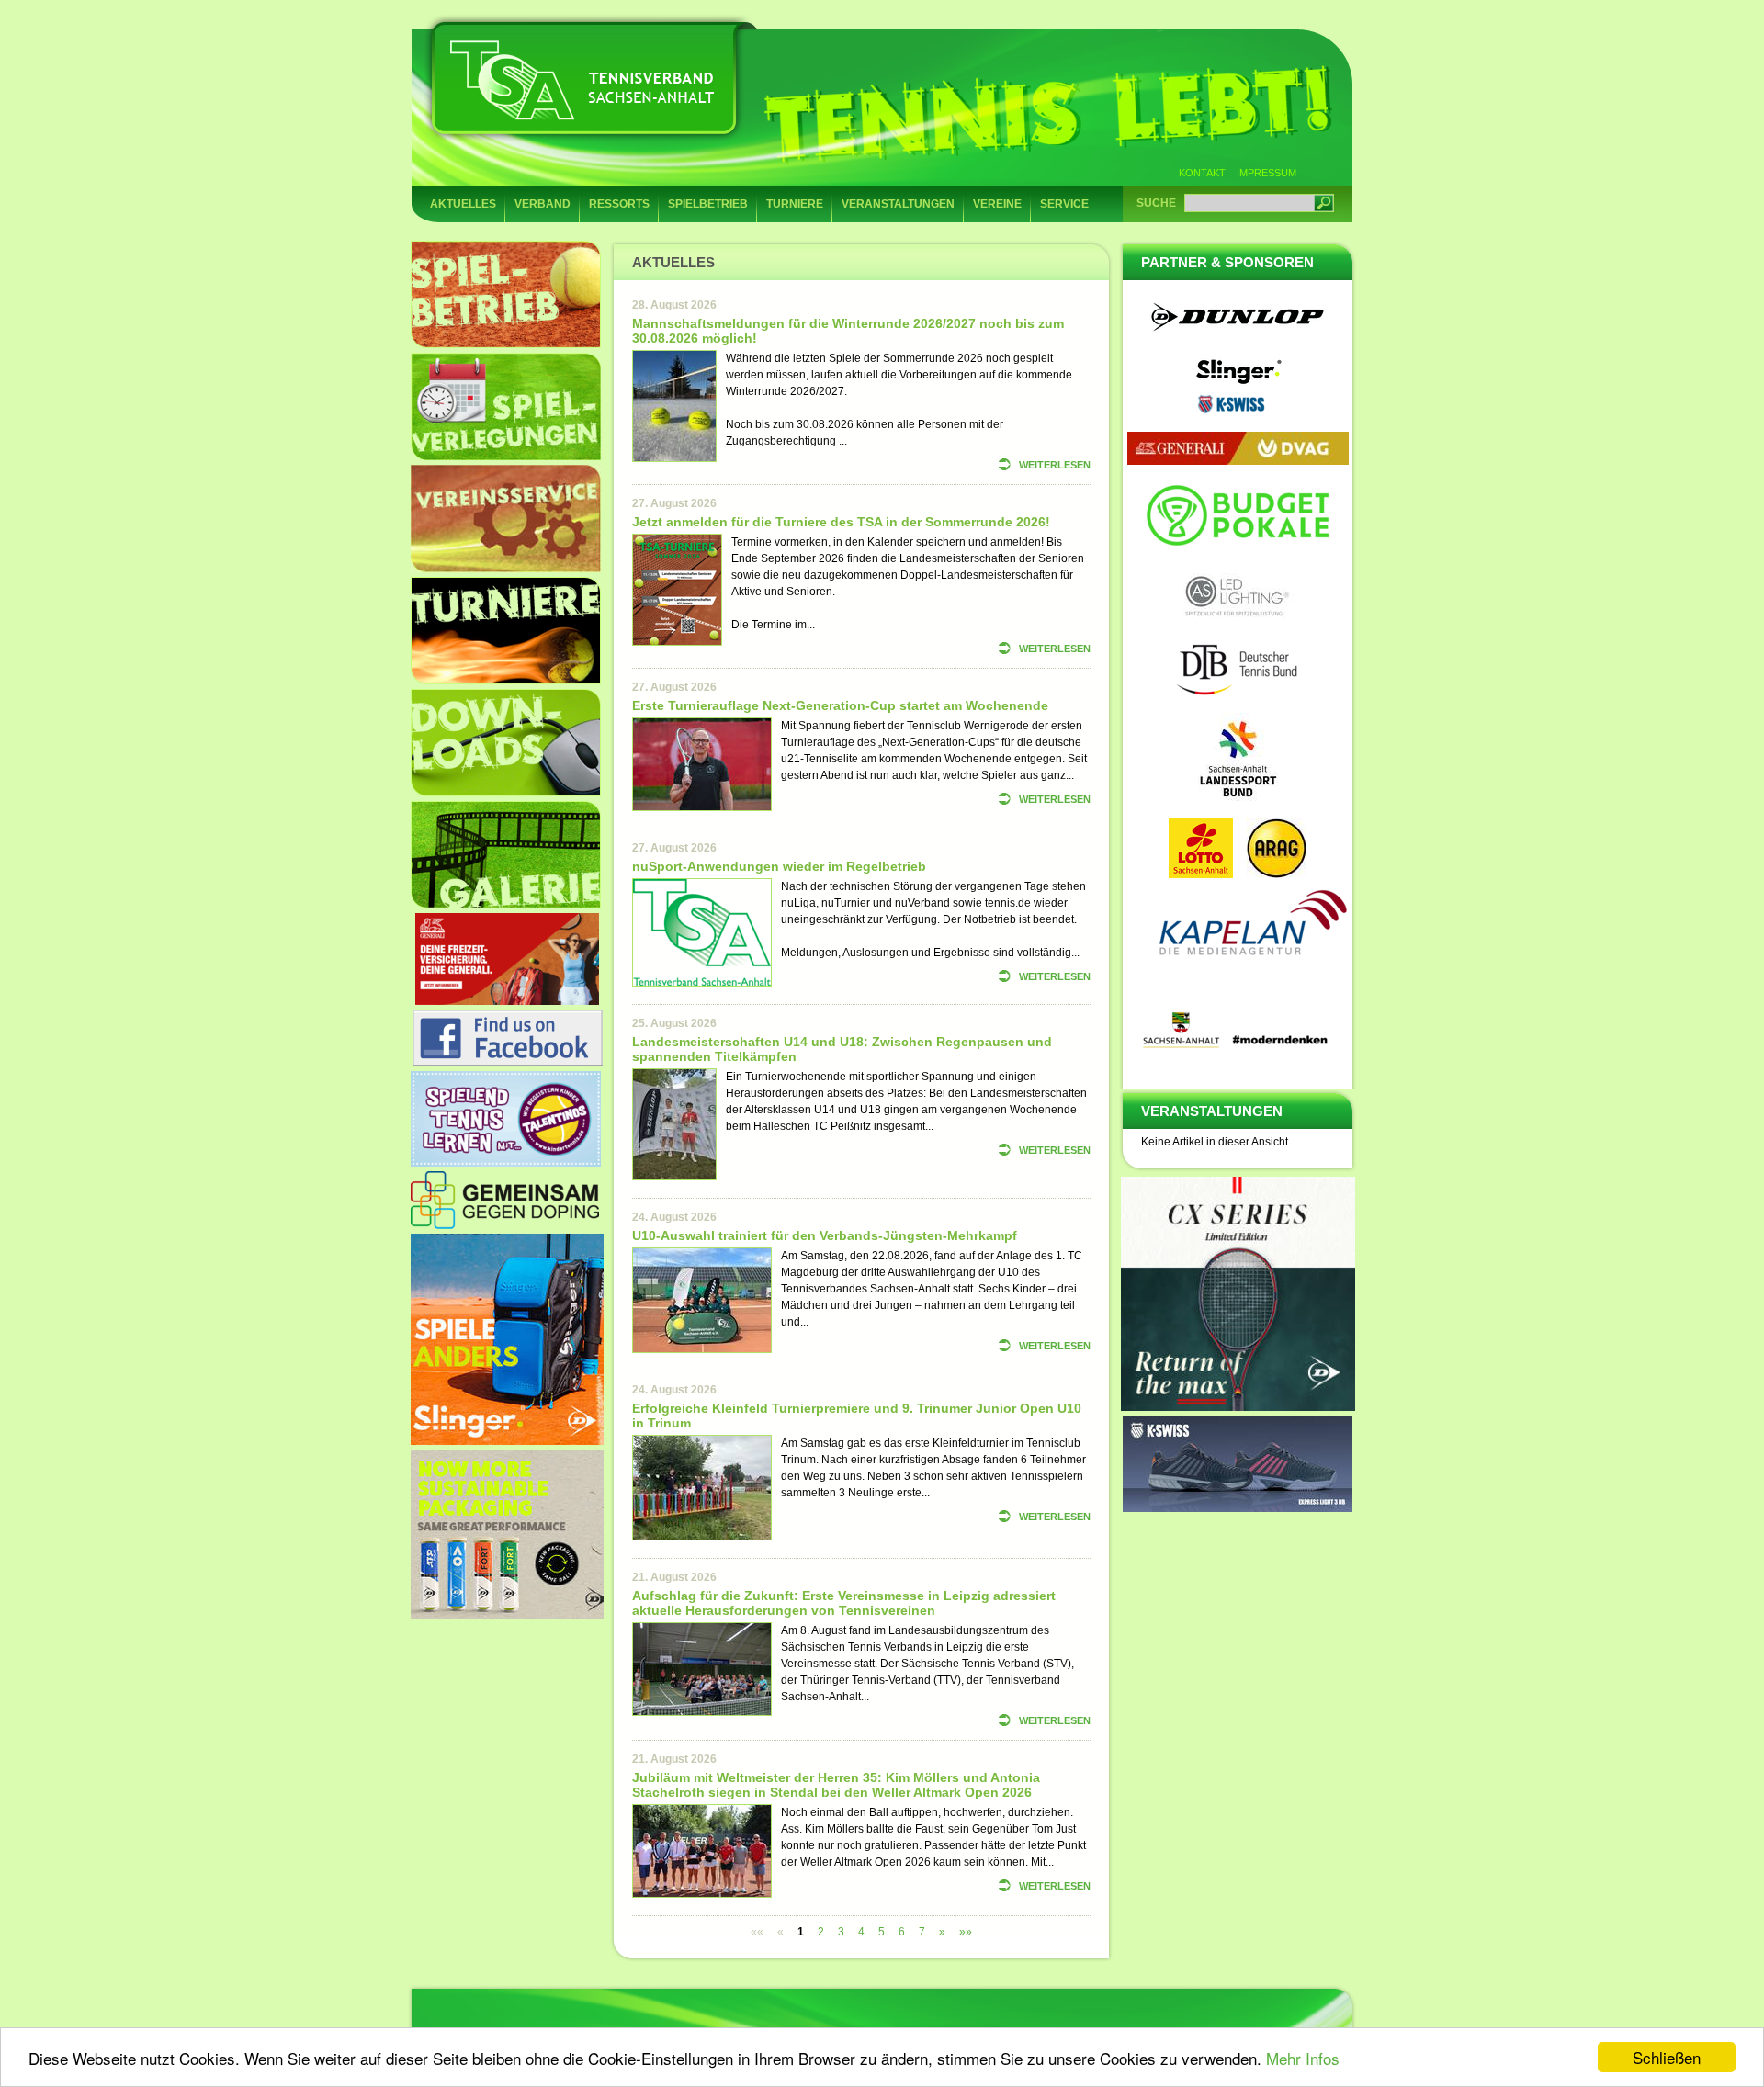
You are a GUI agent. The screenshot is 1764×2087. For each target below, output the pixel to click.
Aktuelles (463, 204)
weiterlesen (1055, 465)
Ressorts (619, 204)
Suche (1156, 203)
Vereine (997, 204)
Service (1064, 204)
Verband (543, 204)
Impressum (1266, 173)
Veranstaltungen (898, 204)
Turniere (795, 204)
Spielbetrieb (708, 204)
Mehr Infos (1303, 2058)
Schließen (1667, 2057)
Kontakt (1202, 173)
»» (966, 1932)
